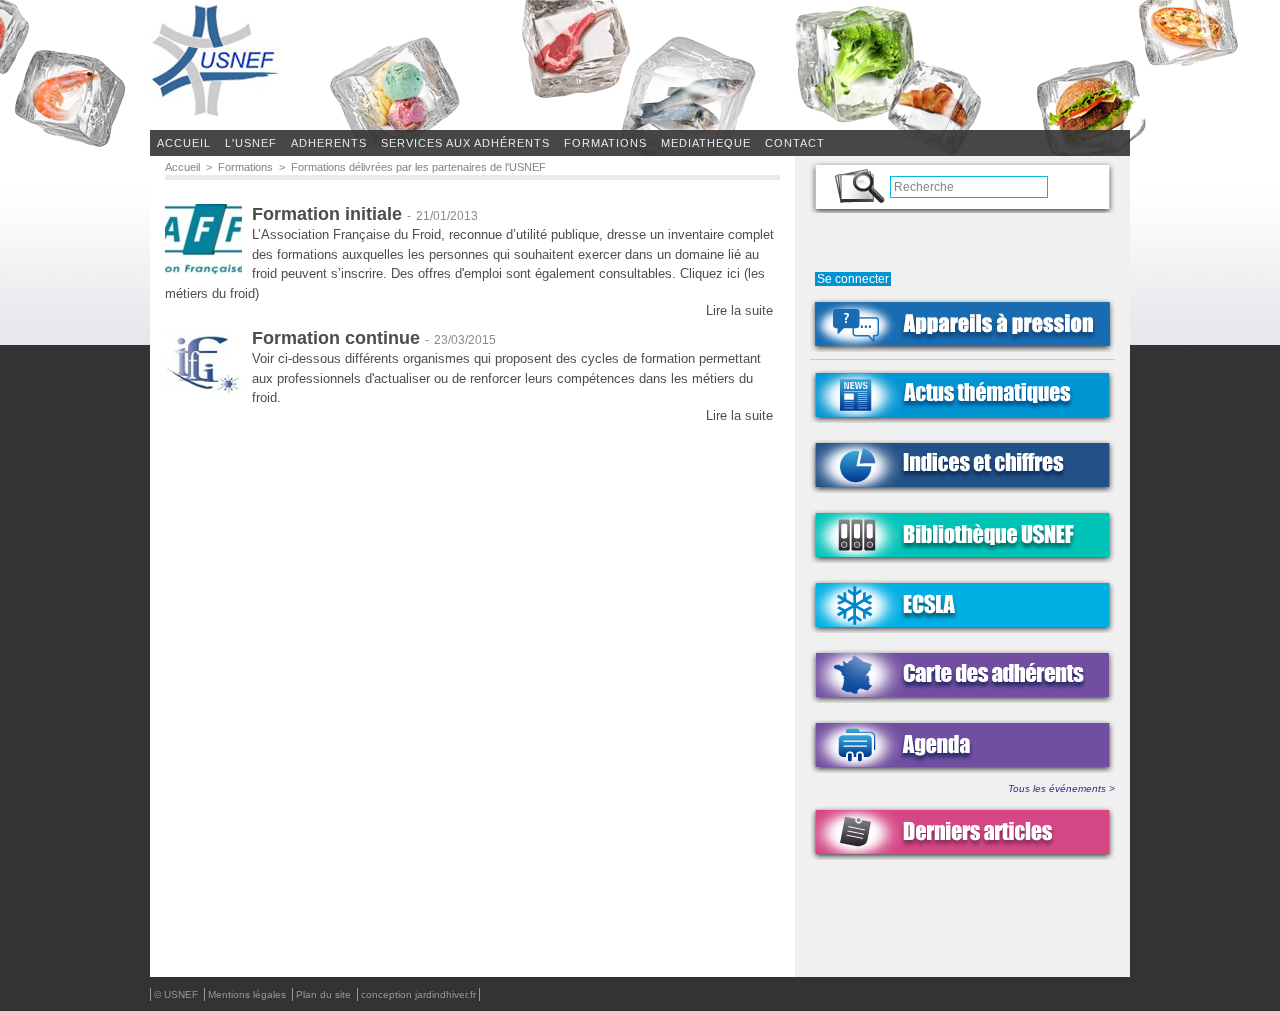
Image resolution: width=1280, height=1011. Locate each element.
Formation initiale (327, 214)
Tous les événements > (1061, 788)
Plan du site (325, 994)
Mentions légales (248, 994)
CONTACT (795, 143)
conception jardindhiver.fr (418, 994)
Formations (245, 167)
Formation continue (336, 338)
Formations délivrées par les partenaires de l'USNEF (418, 167)
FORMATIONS (605, 143)
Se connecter (853, 279)
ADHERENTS (329, 143)
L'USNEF (251, 143)
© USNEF (177, 994)
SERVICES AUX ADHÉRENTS (465, 143)
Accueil (184, 143)
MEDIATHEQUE (706, 143)
